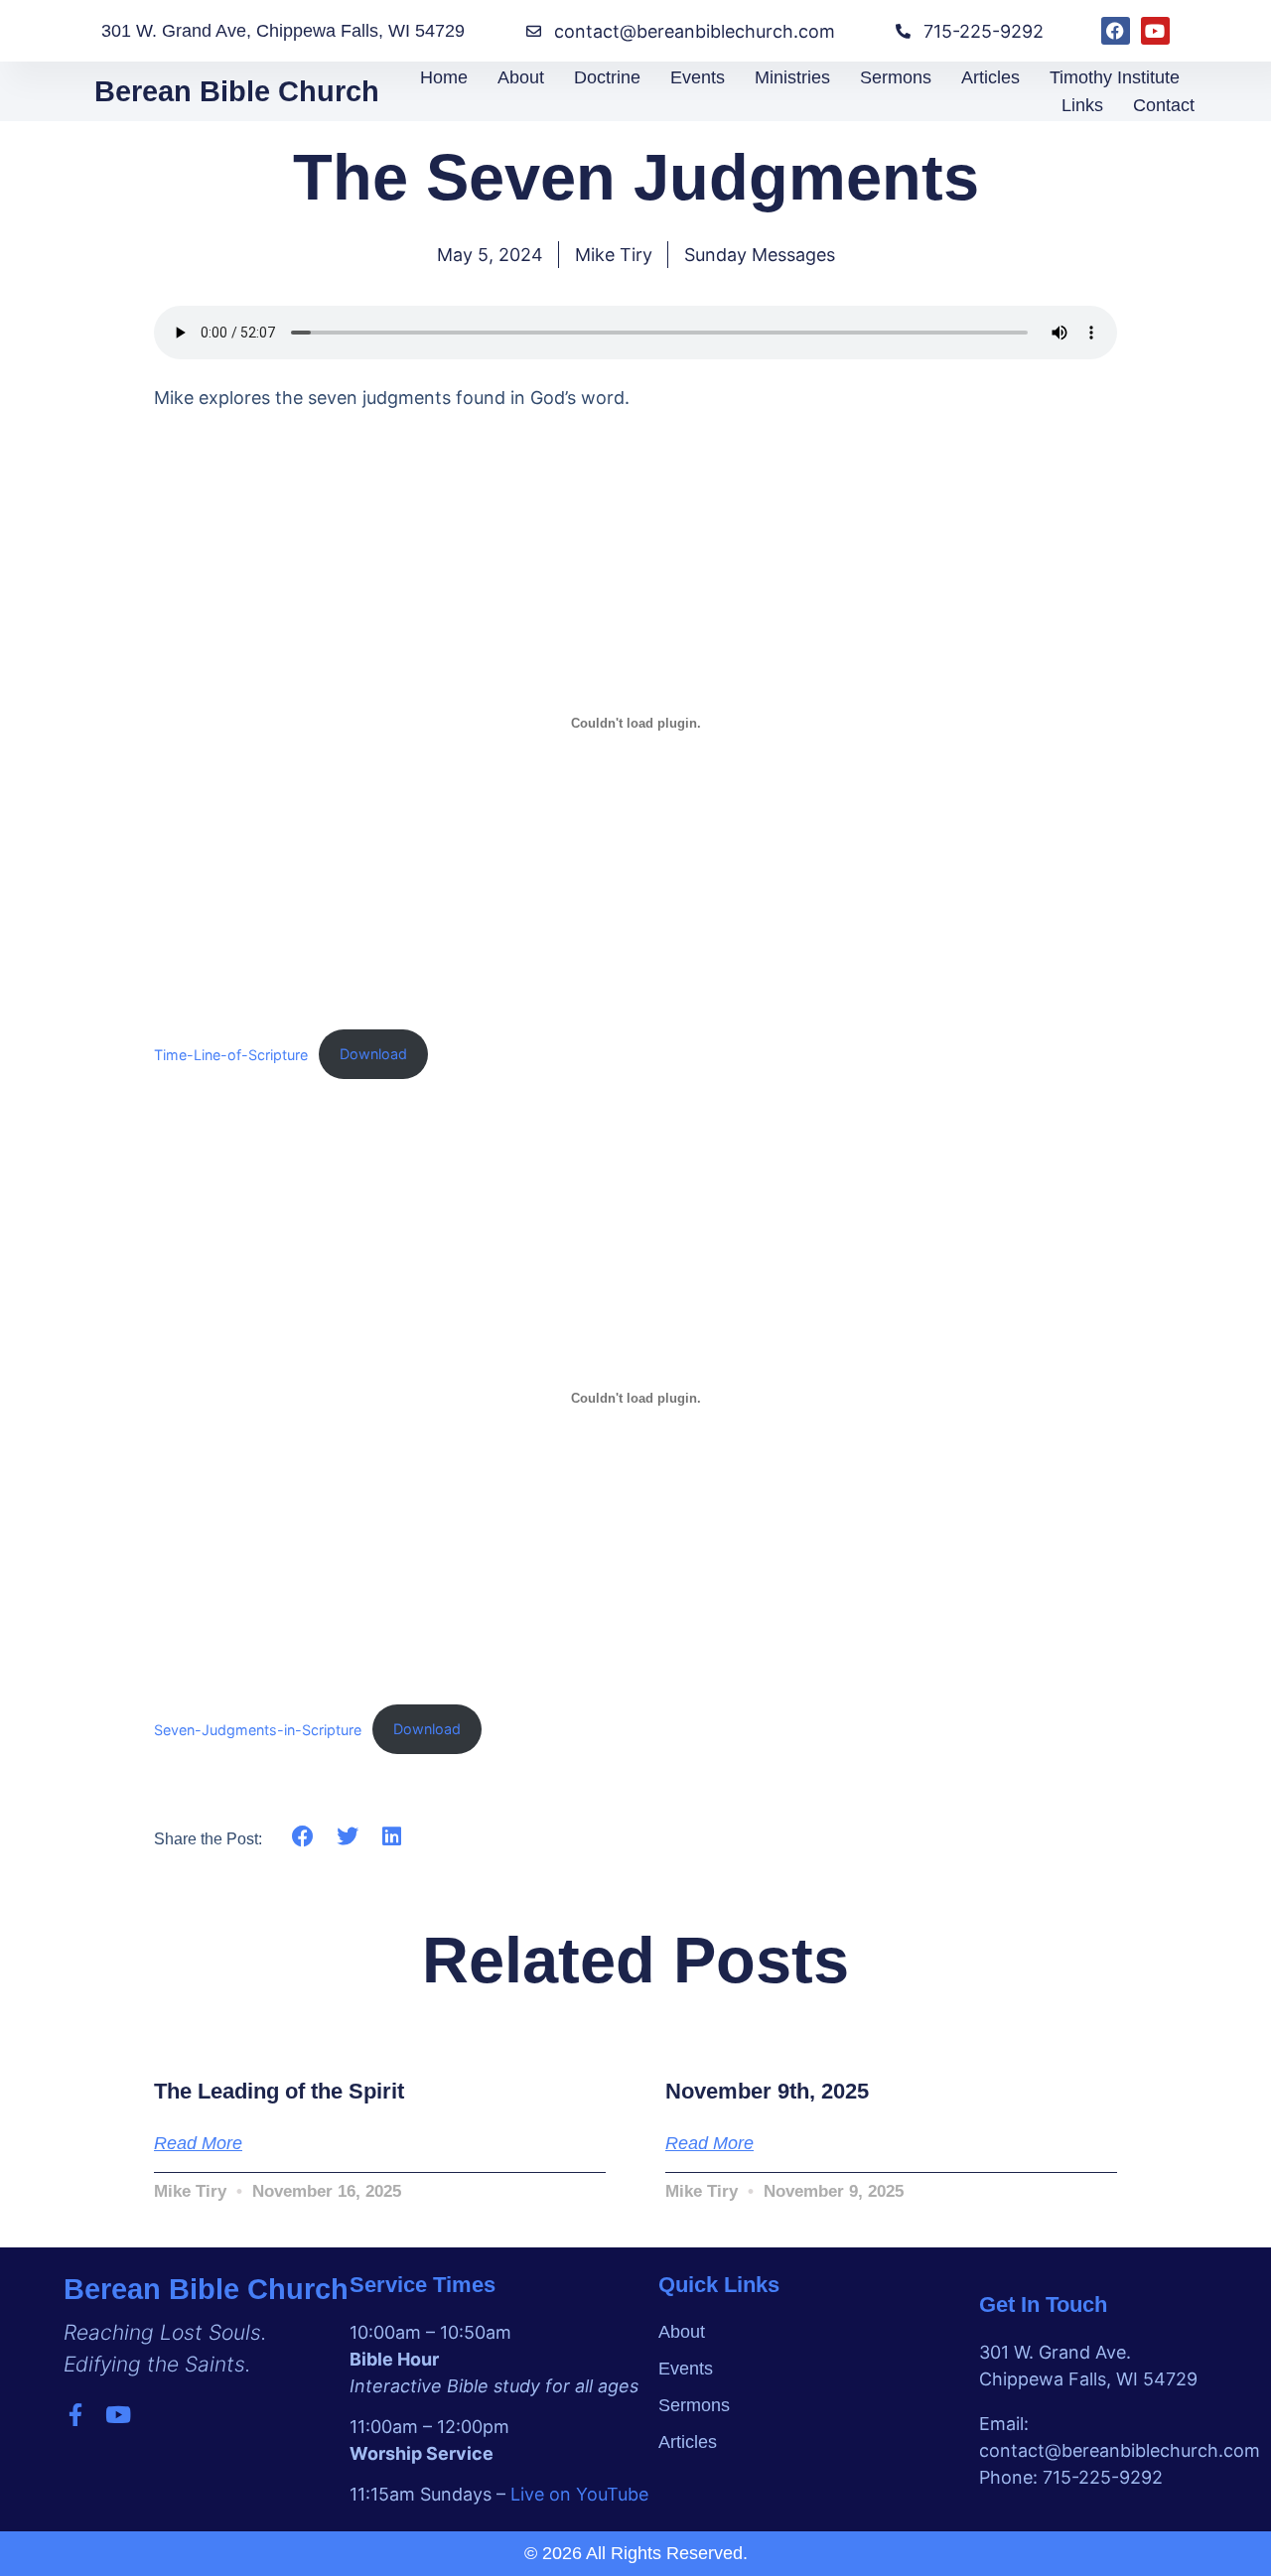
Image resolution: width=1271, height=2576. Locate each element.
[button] (303, 1836)
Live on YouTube (579, 2494)
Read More (198, 2143)
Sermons (896, 77)
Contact (1164, 105)
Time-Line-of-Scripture (231, 1054)
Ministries (792, 77)
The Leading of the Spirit (279, 2091)
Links (1082, 105)
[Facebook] (1116, 31)
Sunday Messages (760, 255)
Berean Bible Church (237, 91)
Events (698, 77)
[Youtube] (1155, 31)
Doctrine (607, 77)
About (521, 77)
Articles (990, 77)
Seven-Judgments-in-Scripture (258, 1729)
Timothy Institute (1115, 77)
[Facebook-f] (75, 2415)
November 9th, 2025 (767, 2091)
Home (444, 77)
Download (373, 1054)
